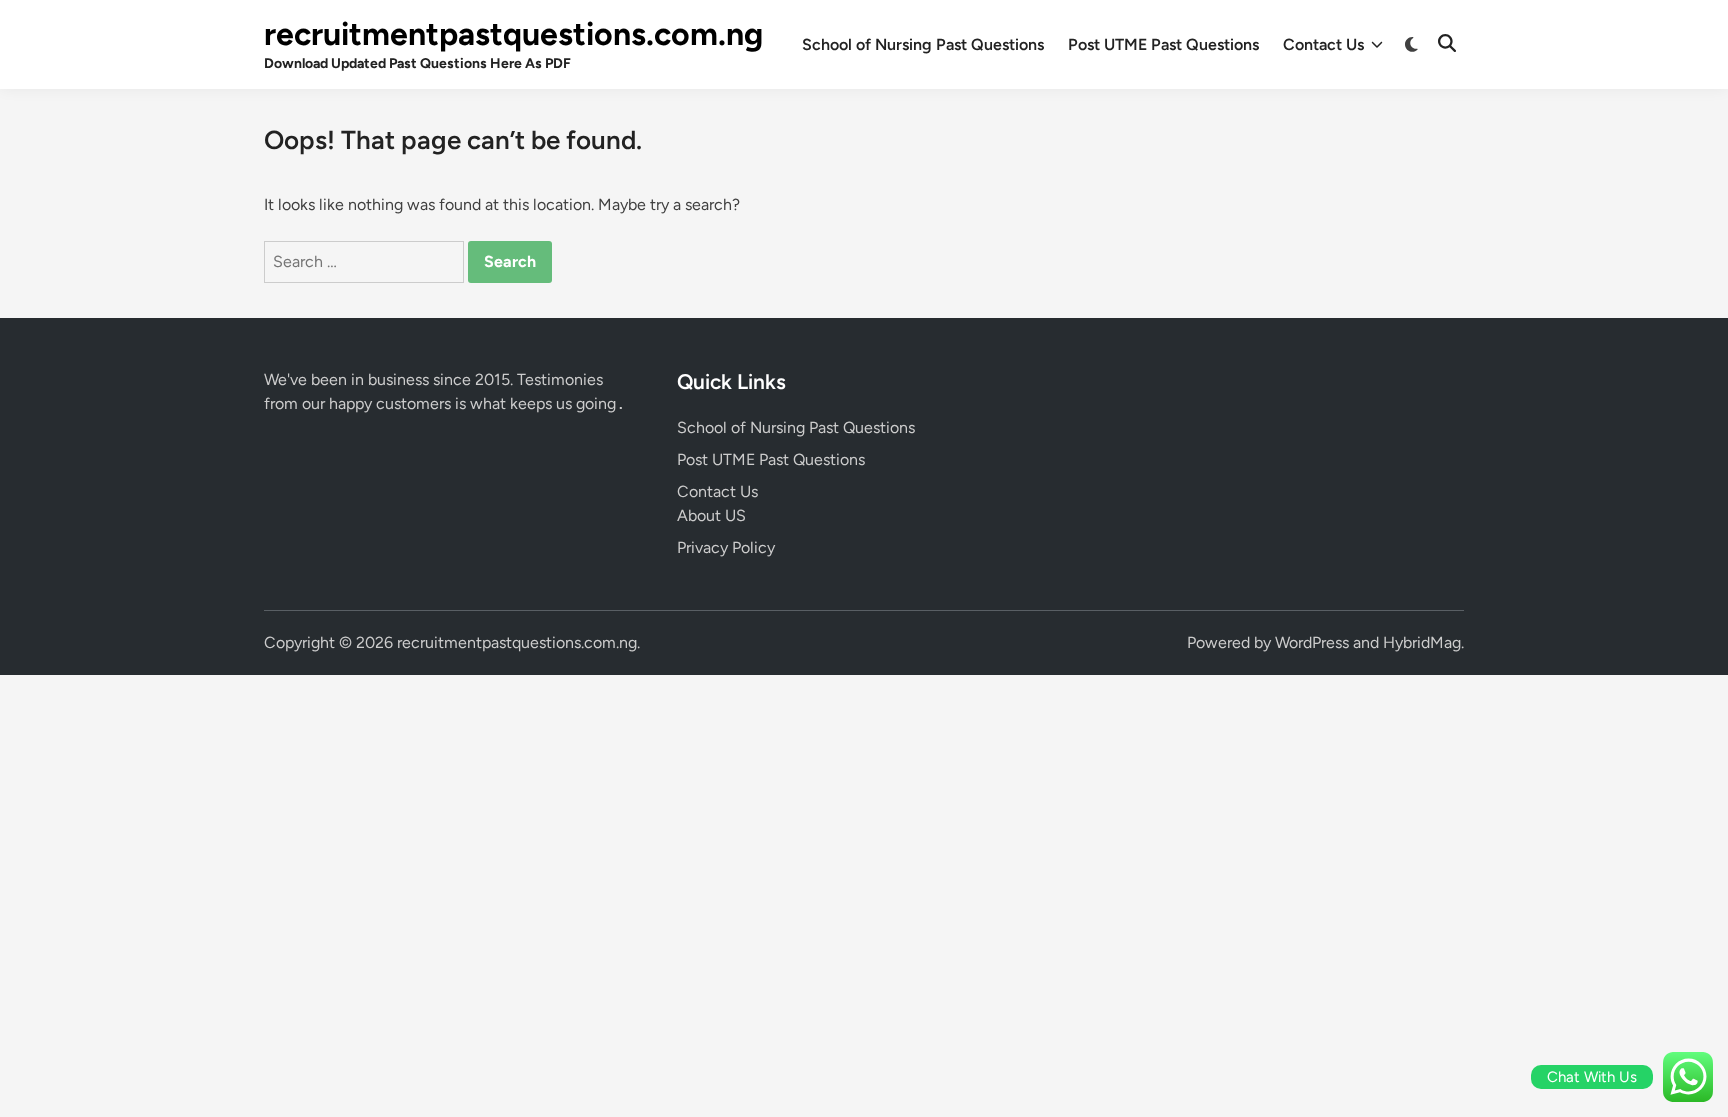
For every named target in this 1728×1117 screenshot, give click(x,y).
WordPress (1312, 642)
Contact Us (1323, 44)
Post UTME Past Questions (1163, 44)
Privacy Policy (726, 547)
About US (711, 515)
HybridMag (1422, 642)
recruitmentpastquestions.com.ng (513, 34)
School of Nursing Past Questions (923, 44)
